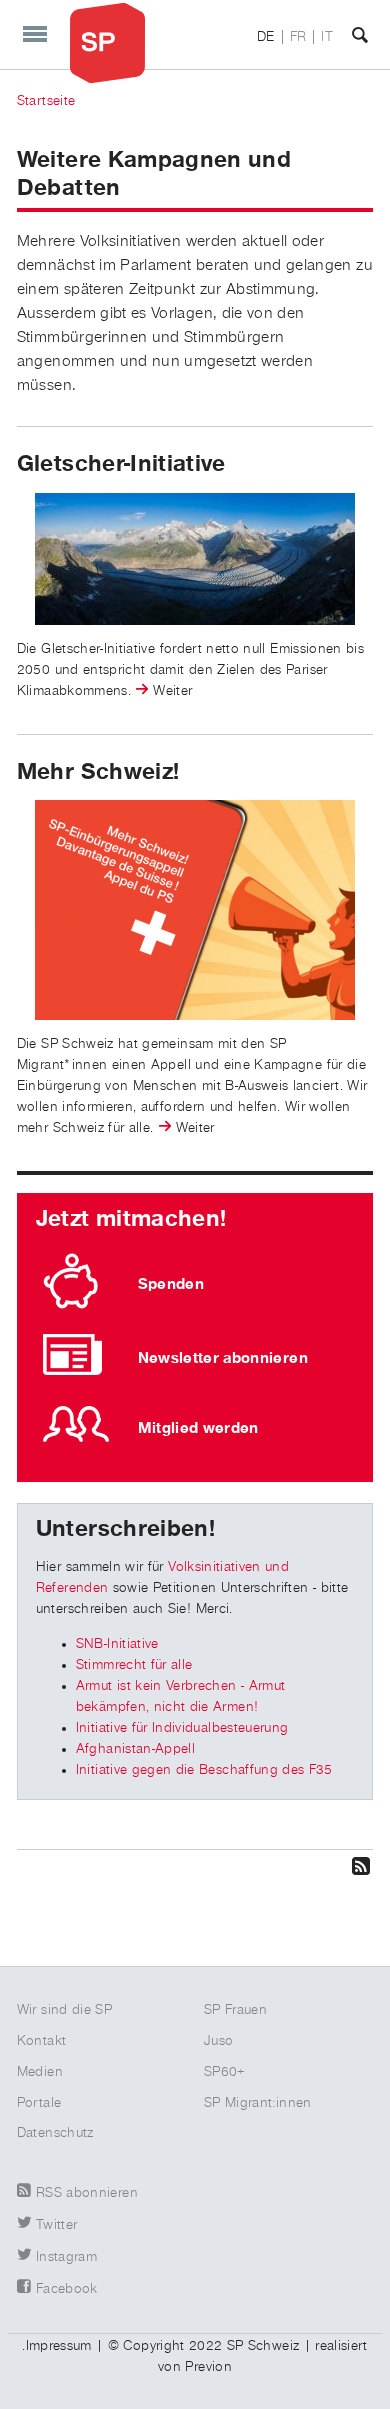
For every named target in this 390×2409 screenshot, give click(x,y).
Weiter (172, 691)
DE (266, 37)
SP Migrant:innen (258, 2103)
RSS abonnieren (87, 2193)
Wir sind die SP (64, 2010)
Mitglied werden (198, 1428)
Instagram (66, 2257)
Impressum (59, 2346)
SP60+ (225, 2072)
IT (327, 37)
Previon (208, 2367)
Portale (39, 2103)
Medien (40, 2072)
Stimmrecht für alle (134, 1665)
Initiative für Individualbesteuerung (182, 1728)
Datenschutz (55, 2133)
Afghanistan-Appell (135, 1749)
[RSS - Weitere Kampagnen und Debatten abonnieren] (195, 1865)
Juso (218, 2041)
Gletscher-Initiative (121, 464)
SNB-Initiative (117, 1644)
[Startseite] (107, 42)
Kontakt (41, 2041)
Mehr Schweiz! (99, 772)
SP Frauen (235, 2010)
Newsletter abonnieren (223, 1358)
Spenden (171, 1284)
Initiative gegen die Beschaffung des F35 (204, 1770)
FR (298, 37)
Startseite (46, 101)
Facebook (67, 2289)
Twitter (56, 2225)
